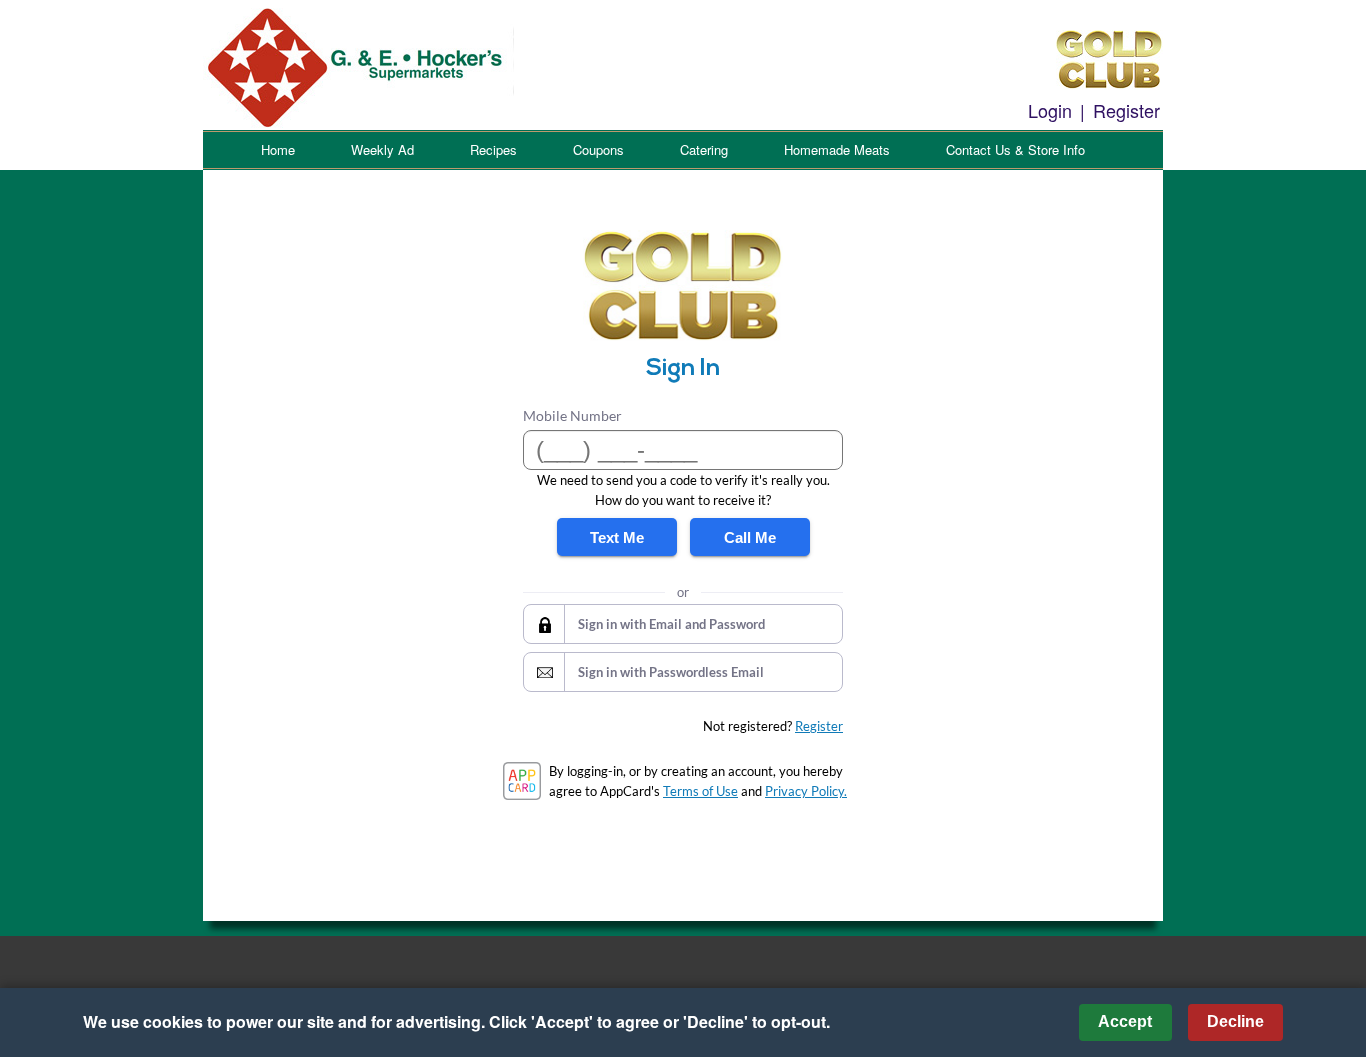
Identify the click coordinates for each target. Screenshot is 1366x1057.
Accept (1125, 1021)
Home (278, 149)
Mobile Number (572, 415)
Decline (1235, 1021)
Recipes (493, 149)
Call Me (750, 537)
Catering (704, 149)
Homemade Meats (837, 149)
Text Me (617, 537)
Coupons (598, 149)
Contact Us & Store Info (1015, 149)
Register (1126, 110)
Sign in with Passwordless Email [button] (671, 672)
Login (1050, 110)
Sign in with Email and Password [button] (671, 624)
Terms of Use (700, 791)
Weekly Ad (382, 149)
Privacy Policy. (806, 791)
